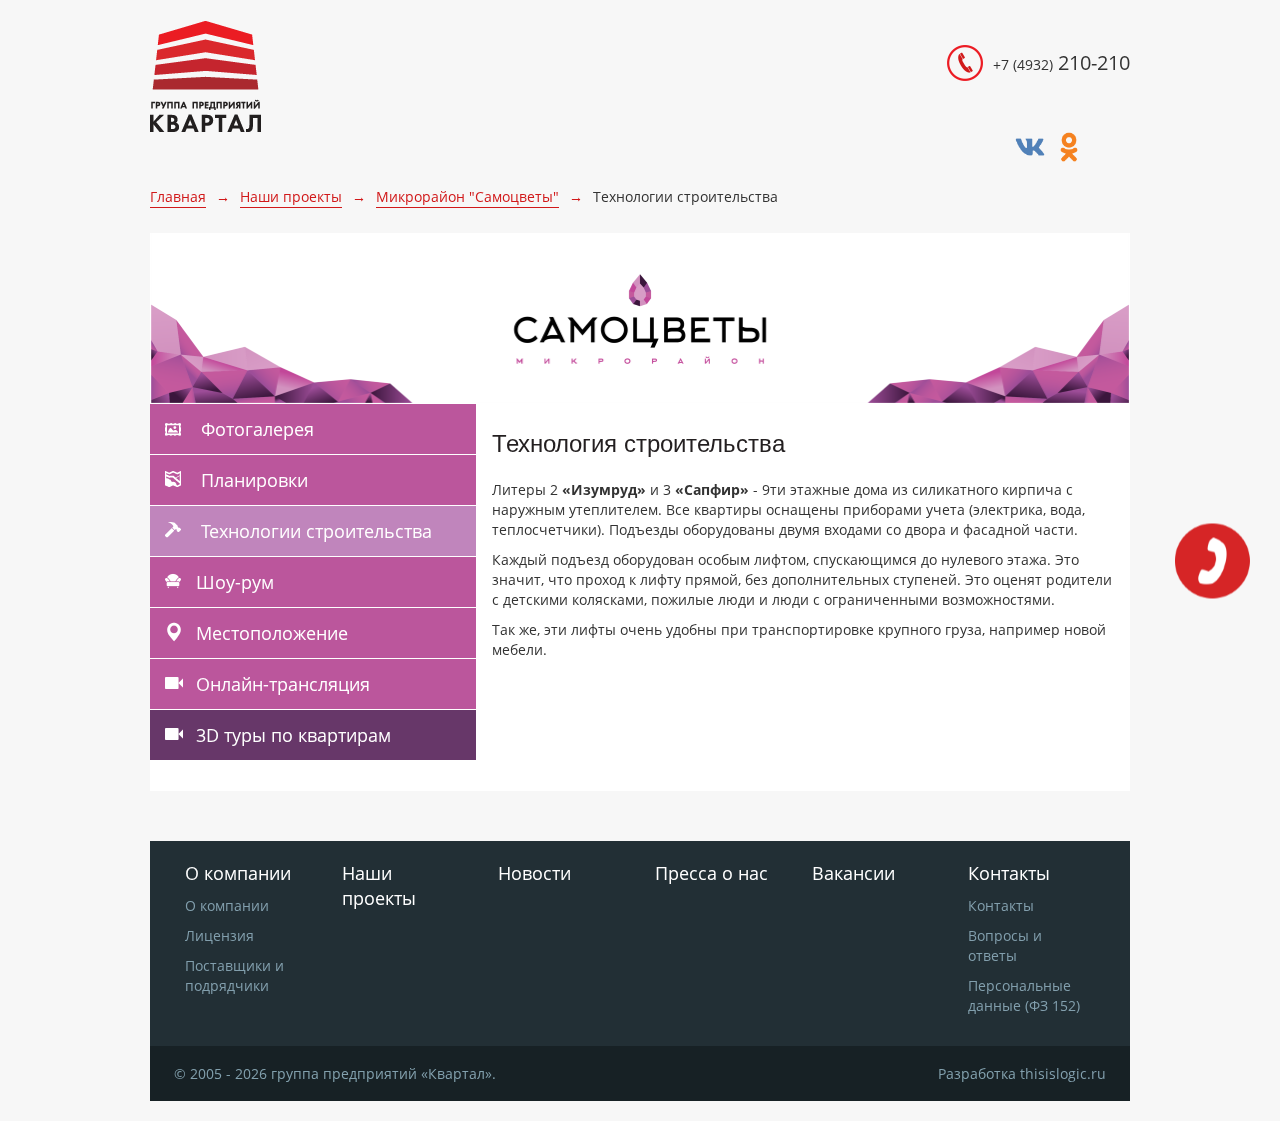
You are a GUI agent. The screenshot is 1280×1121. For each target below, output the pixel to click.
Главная (178, 196)
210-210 (1061, 62)
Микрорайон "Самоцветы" (467, 196)
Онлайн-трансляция (283, 684)
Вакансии (853, 873)
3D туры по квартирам (293, 735)
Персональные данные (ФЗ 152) (1024, 995)
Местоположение (272, 633)
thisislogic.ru (1063, 1073)
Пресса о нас (711, 873)
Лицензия (219, 935)
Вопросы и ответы (1005, 945)
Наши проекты (291, 196)
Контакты (1001, 905)
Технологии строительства (314, 531)
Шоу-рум (235, 582)
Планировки (252, 480)
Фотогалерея (255, 429)
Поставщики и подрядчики (234, 975)
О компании (227, 905)
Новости (534, 873)
